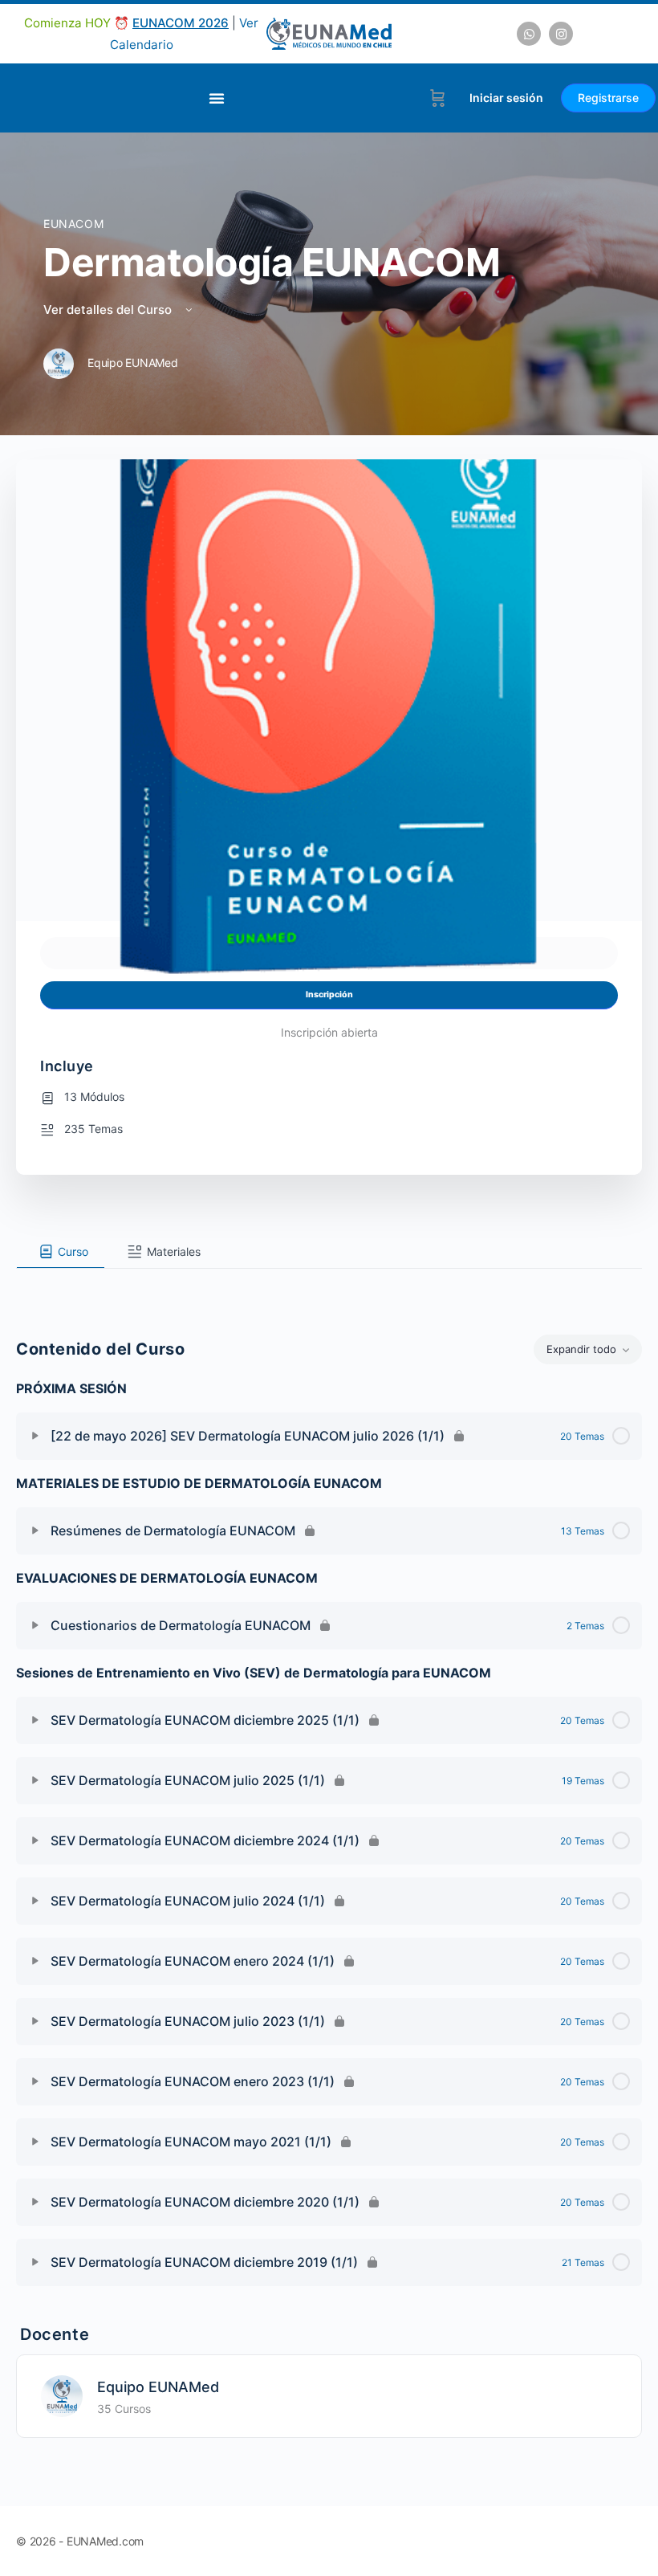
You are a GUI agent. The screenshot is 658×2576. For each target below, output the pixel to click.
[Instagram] (561, 34)
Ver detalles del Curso (109, 310)
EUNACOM (73, 224)
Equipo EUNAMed (158, 2387)
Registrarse (608, 98)
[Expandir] (35, 1436)
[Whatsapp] (529, 34)
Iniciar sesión (506, 98)
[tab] (61, 1252)
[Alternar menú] (217, 98)
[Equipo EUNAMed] (62, 2395)
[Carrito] (438, 98)
